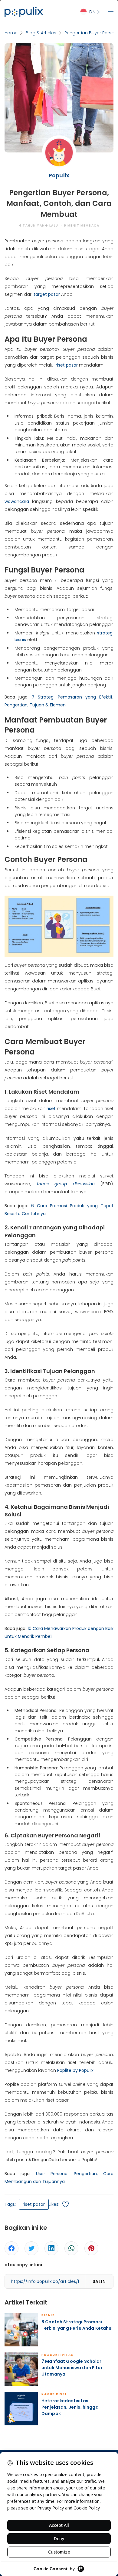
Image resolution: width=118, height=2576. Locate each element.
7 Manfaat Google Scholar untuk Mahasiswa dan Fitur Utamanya (72, 2368)
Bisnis (48, 2315)
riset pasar (34, 2204)
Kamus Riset (54, 2394)
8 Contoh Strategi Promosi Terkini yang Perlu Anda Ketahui (77, 2325)
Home (11, 33)
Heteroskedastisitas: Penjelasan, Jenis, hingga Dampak (70, 2407)
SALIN (99, 2281)
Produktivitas (57, 2355)
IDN (92, 12)
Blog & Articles (41, 33)
